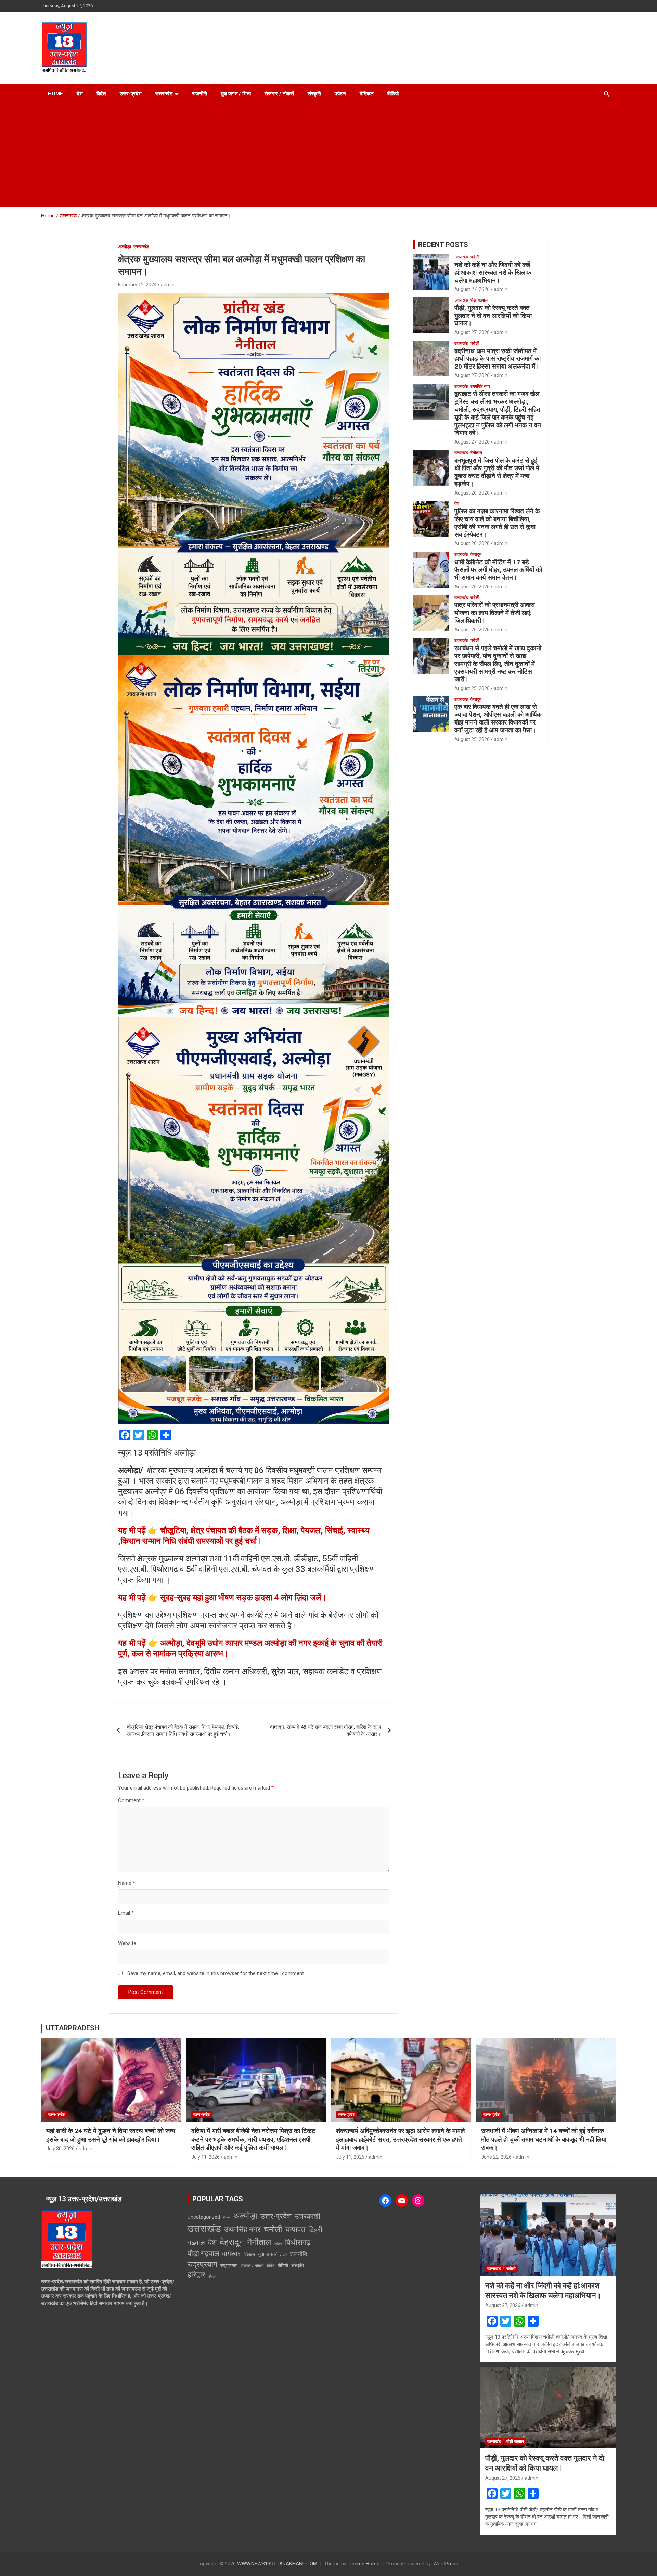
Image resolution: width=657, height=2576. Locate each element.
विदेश (101, 94)
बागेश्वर (231, 2254)
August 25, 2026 (472, 587)
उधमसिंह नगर (480, 386)
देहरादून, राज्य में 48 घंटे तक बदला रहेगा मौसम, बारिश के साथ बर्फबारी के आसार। (325, 1731)
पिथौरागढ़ (298, 2242)
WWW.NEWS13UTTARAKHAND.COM (277, 2564)
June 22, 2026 (496, 2157)
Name (127, 1883)
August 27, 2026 (472, 289)
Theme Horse (364, 2564)
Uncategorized (204, 2217)
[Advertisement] (328, 156)
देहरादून (476, 554)
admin (168, 285)
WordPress (446, 2564)
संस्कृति (314, 94)
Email (126, 1913)
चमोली (475, 257)
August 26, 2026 (472, 493)
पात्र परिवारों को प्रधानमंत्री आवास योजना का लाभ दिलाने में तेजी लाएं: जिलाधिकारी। (495, 613)
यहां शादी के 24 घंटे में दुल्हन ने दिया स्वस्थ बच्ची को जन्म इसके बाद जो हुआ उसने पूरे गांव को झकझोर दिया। (111, 2135)
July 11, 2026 (205, 2157)
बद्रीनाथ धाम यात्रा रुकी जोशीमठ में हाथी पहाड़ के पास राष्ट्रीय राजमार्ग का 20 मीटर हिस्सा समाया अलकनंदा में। (498, 359)
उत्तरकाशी (307, 2216)
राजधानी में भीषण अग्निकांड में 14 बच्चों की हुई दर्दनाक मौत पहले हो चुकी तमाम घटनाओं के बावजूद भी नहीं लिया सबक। (544, 2139)
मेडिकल (367, 94)
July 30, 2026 (60, 2149)
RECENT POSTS (443, 245)
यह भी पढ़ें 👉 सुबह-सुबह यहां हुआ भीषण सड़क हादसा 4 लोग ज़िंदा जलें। (222, 1598)
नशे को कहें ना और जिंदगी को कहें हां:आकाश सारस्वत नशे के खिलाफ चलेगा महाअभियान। (493, 273)
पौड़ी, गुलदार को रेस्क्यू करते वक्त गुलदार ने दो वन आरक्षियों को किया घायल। (493, 316)
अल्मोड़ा (125, 247)
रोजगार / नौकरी (279, 94)
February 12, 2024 (137, 285)
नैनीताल (476, 453)
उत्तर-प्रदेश (131, 94)
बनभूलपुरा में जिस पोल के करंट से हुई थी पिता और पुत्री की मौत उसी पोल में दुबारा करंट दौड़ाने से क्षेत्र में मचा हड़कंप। (497, 472)
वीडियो (393, 94)
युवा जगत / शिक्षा (236, 94)
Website (127, 1943)
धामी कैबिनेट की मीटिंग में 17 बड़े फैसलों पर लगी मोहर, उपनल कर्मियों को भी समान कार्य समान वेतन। (498, 570)
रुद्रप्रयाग (202, 2264)
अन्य (227, 2217)
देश (80, 94)
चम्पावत (295, 2229)
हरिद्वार (196, 2275)
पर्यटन (340, 94)
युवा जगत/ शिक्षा (272, 2254)
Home (55, 94)
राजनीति (199, 94)
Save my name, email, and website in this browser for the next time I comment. (216, 1973)
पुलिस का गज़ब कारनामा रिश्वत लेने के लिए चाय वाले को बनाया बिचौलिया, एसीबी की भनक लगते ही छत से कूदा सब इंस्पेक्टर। (497, 523)
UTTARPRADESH (73, 2028)
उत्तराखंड (164, 94)
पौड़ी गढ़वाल (479, 300)
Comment (131, 1800)
